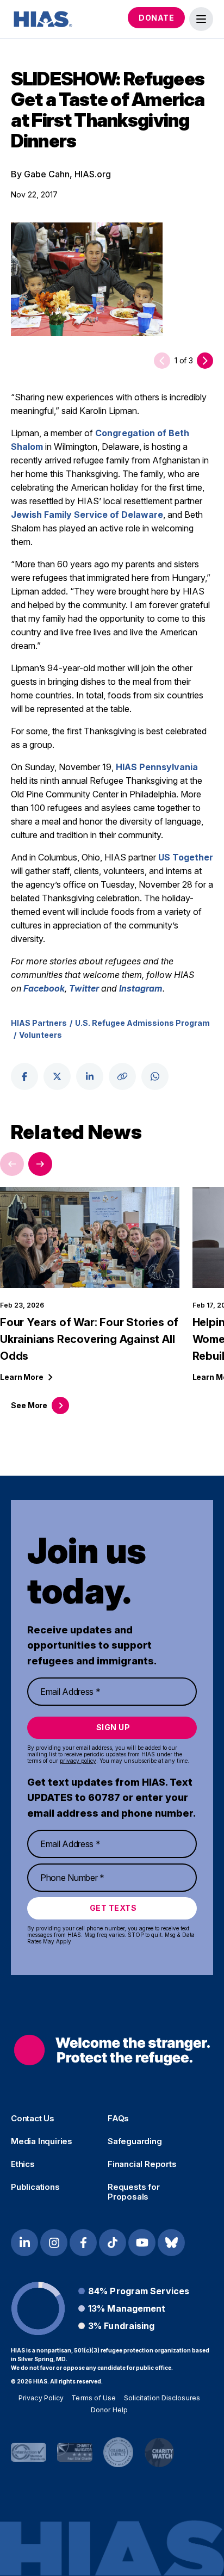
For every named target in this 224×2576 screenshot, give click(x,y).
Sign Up (113, 1727)
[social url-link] (122, 1076)
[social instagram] (54, 2243)
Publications (35, 2187)
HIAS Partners (39, 1023)
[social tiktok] (113, 2243)
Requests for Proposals (134, 2192)
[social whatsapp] (155, 1076)
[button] (205, 361)
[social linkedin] (90, 1076)
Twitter (84, 988)
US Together (186, 857)
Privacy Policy (41, 2398)
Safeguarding (135, 2141)
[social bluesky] (171, 2243)
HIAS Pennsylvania (157, 767)
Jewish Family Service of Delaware (87, 515)
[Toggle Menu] (201, 19)
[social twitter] (57, 1076)
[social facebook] (24, 1076)
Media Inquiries (42, 2141)
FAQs (118, 2119)
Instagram (141, 988)
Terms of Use (94, 2398)
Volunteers (41, 1035)
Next (40, 1164)
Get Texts (113, 1908)
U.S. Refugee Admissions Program (142, 1023)
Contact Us (33, 2119)
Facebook (44, 988)
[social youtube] (142, 2243)
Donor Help (109, 2410)
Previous (12, 1164)
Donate (156, 18)
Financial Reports (142, 2164)
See (29, 1405)
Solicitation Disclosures (162, 2398)
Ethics (23, 2164)
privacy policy (78, 1761)
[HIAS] (112, 2050)
